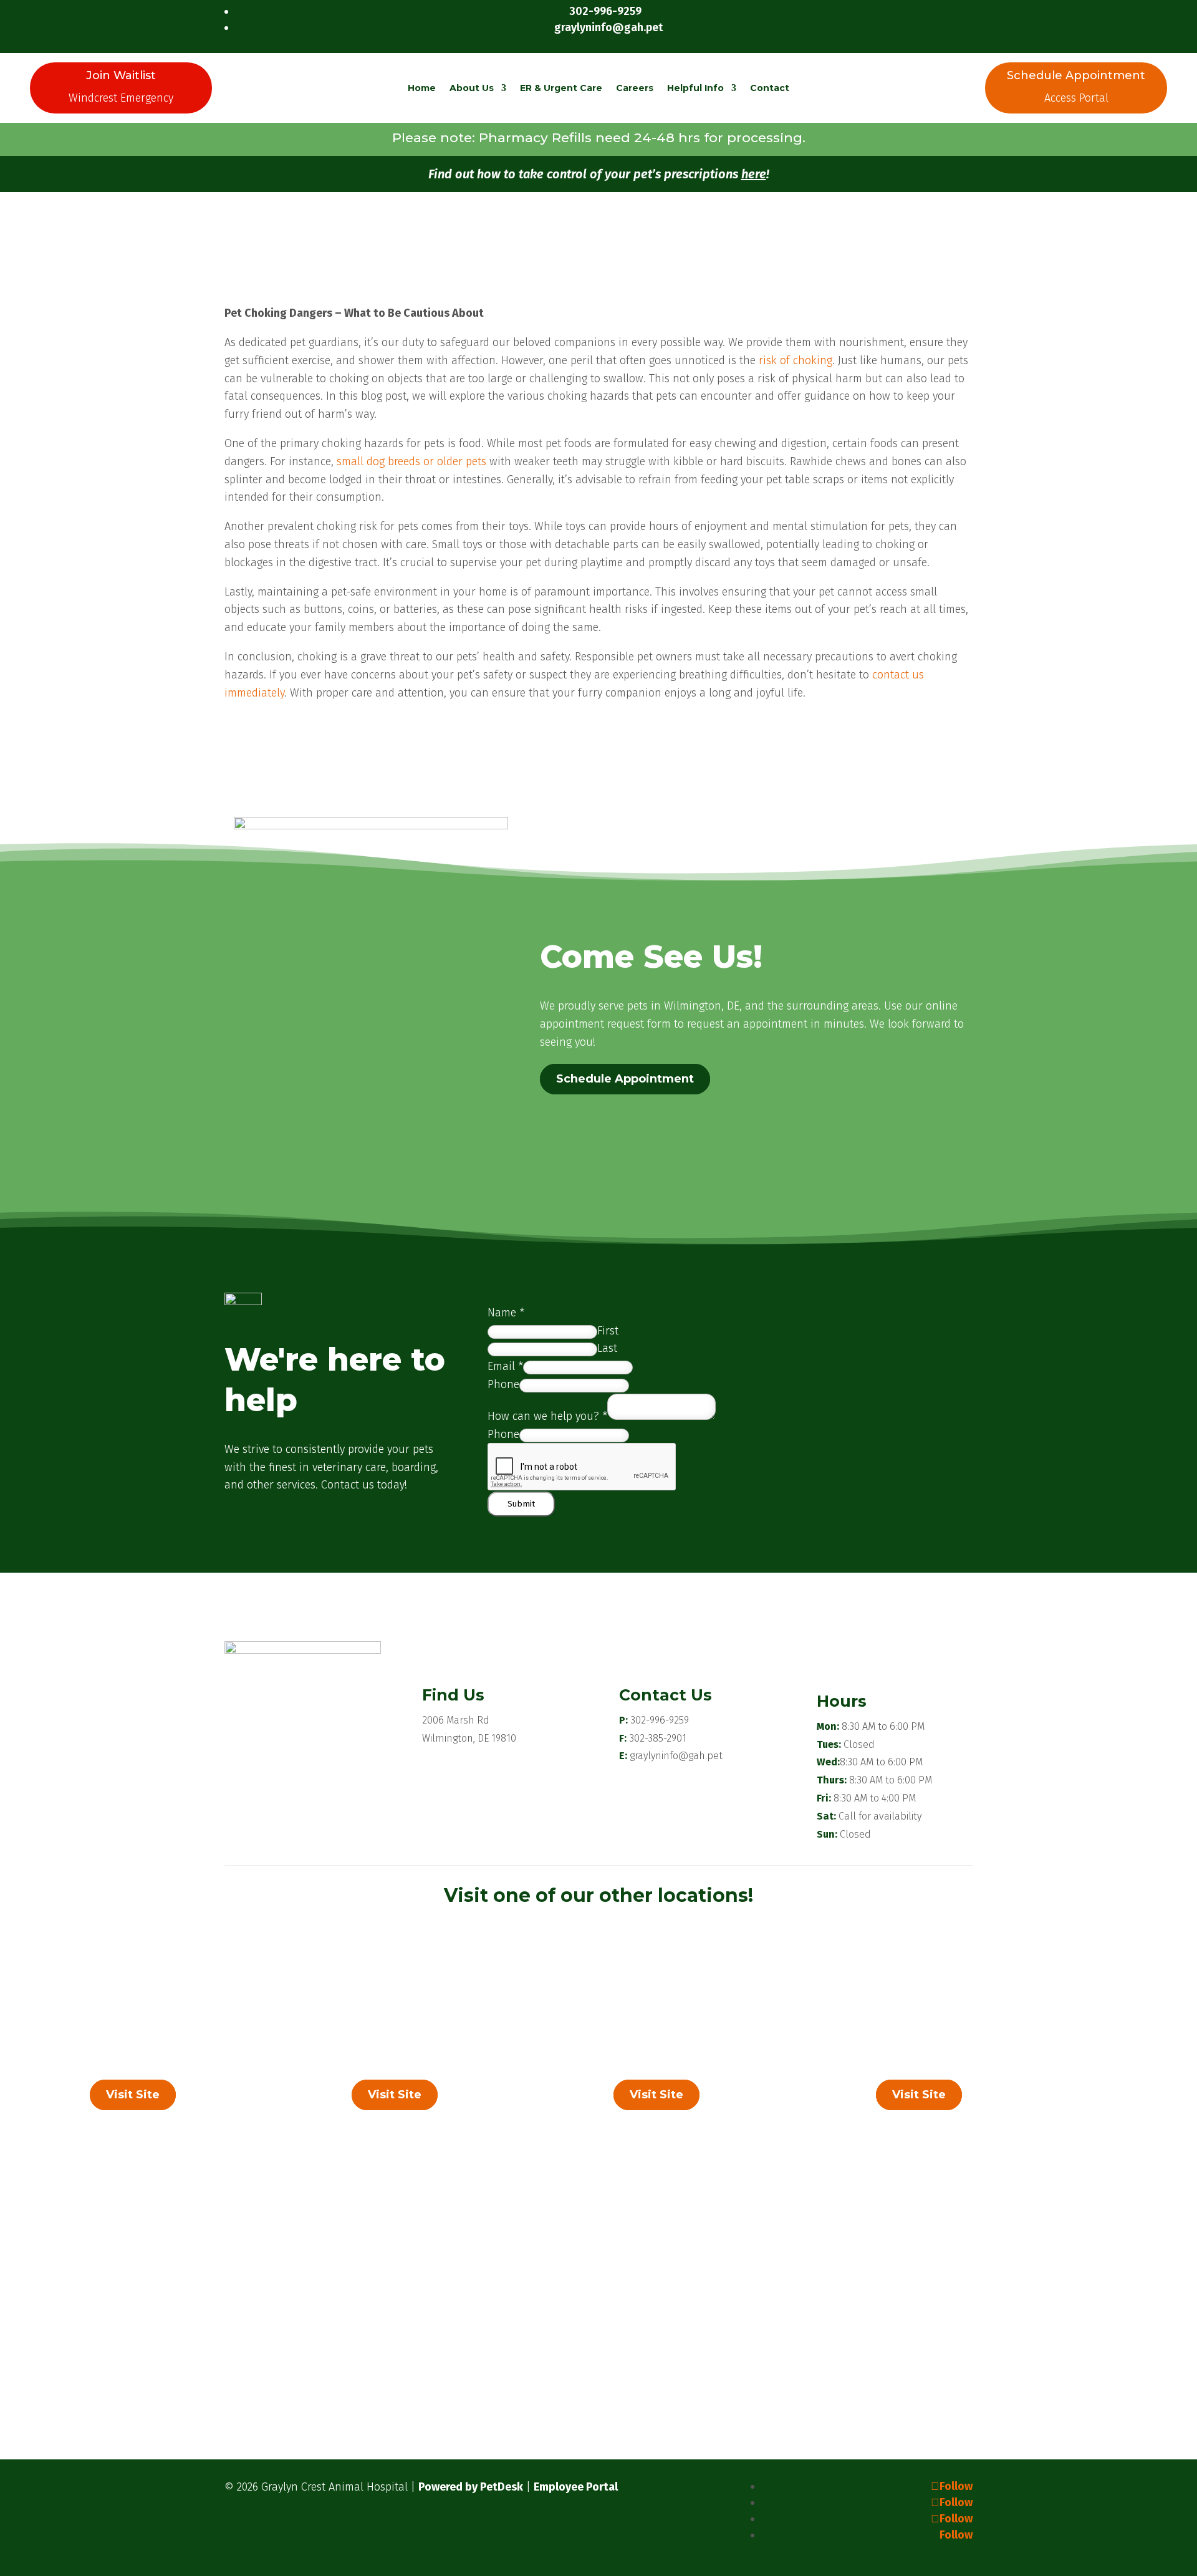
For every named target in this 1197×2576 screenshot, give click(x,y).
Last (607, 1348)
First (608, 1331)
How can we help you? (547, 1416)
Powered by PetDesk (471, 2487)
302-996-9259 (660, 1720)
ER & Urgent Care (561, 88)
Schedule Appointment (625, 1079)
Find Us (453, 1695)
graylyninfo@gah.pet (676, 1756)
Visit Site (133, 2095)
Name (506, 1313)
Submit (521, 1504)
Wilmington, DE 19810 (469, 1738)
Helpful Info (695, 88)
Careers (635, 88)
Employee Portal (576, 2487)
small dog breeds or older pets (411, 461)
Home (422, 88)
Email (505, 1366)
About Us (472, 88)
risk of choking (796, 360)
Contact (770, 88)
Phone (503, 1384)
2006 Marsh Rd (456, 1720)
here (754, 174)
